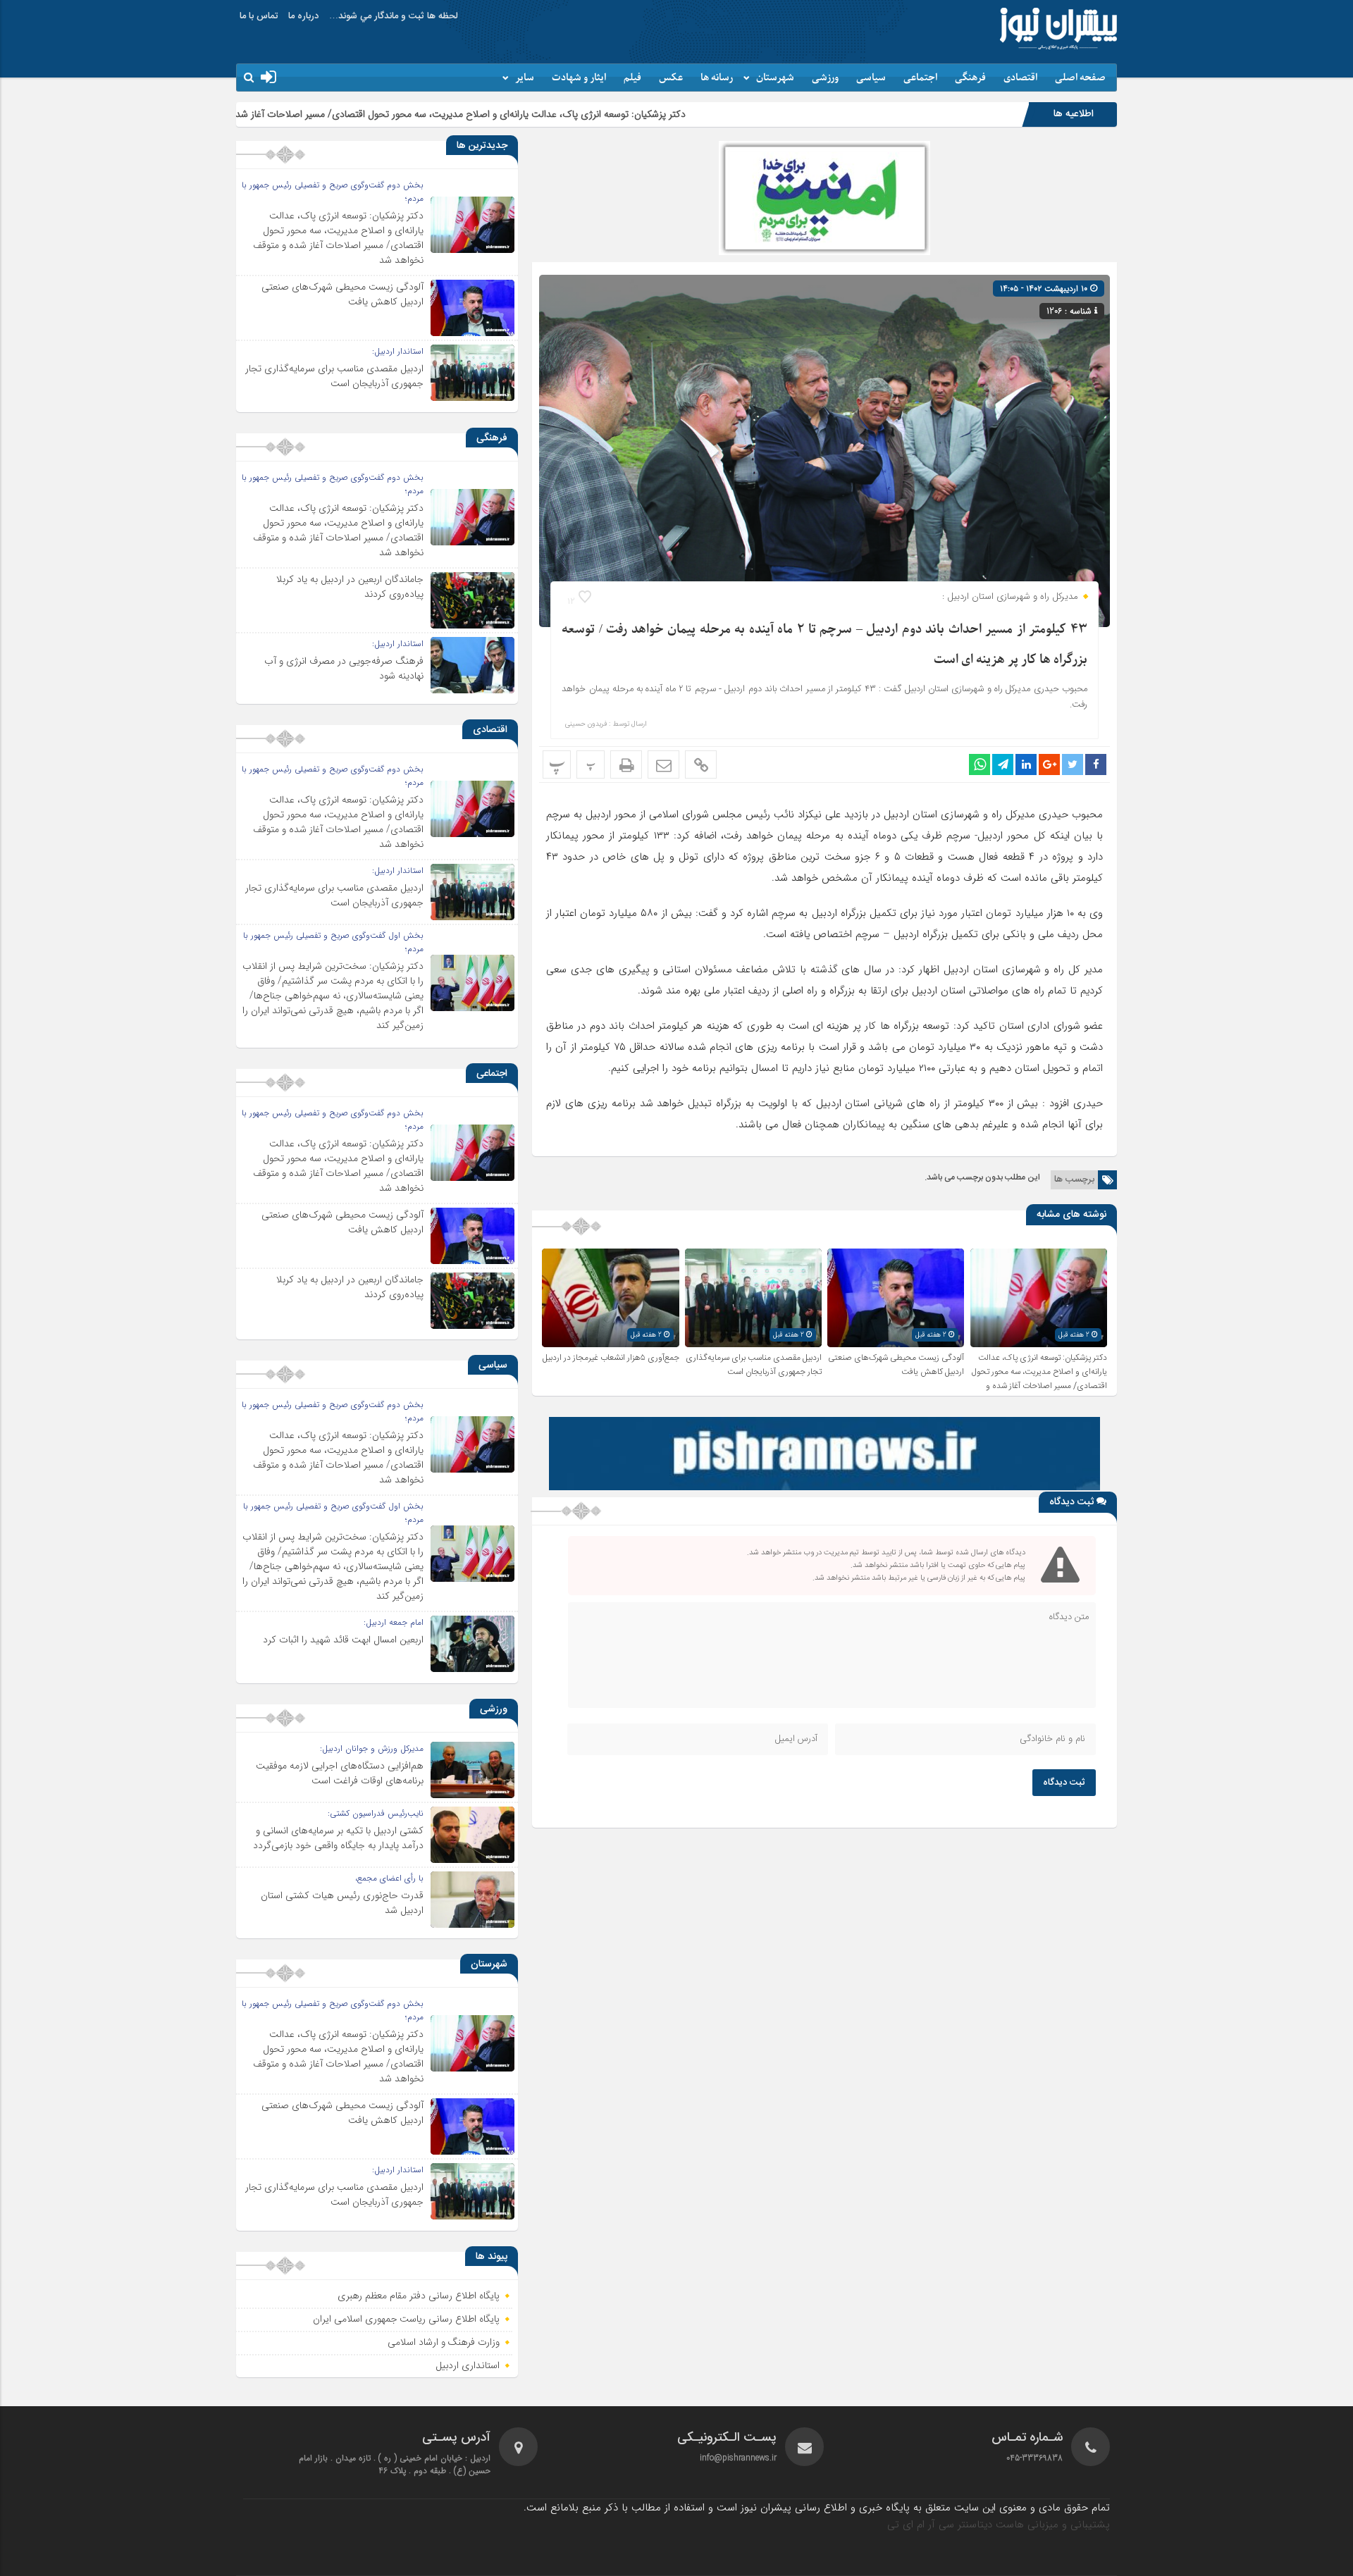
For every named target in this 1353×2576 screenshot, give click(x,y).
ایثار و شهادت (579, 78)
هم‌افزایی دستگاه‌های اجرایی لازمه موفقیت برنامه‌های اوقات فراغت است (340, 1773)
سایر (525, 78)
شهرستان (775, 78)
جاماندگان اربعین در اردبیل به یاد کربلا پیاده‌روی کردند (350, 587)
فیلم (632, 78)
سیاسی (871, 78)
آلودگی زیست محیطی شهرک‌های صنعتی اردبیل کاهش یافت (342, 294)
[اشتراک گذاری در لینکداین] (1026, 764)
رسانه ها (717, 78)
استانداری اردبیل (468, 2366)
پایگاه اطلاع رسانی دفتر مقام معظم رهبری (419, 2296)
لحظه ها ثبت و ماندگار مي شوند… (394, 16)
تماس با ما (259, 16)
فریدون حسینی (586, 724)
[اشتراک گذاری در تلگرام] (1003, 764)
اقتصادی (1020, 78)
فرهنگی (970, 78)
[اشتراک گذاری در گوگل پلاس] (1049, 764)
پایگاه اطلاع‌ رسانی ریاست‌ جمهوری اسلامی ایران (406, 2320)
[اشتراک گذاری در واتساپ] (980, 764)
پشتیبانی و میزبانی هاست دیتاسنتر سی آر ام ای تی (999, 2525)
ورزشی (825, 78)
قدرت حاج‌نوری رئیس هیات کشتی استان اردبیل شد (342, 1903)
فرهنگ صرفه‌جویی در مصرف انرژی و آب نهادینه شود (344, 668)
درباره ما (303, 16)
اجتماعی (920, 78)
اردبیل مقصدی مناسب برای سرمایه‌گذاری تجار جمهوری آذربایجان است (754, 1365)
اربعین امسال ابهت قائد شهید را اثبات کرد (343, 1640)
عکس (671, 78)
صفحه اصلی (1080, 78)
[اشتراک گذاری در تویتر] (1073, 764)
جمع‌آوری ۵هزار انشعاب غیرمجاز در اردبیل (611, 1358)
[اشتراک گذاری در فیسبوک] (1096, 764)
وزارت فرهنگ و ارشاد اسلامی (444, 2343)
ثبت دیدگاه (1064, 1783)
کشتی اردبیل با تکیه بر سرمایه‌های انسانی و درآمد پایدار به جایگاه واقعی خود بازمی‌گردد (338, 1838)
